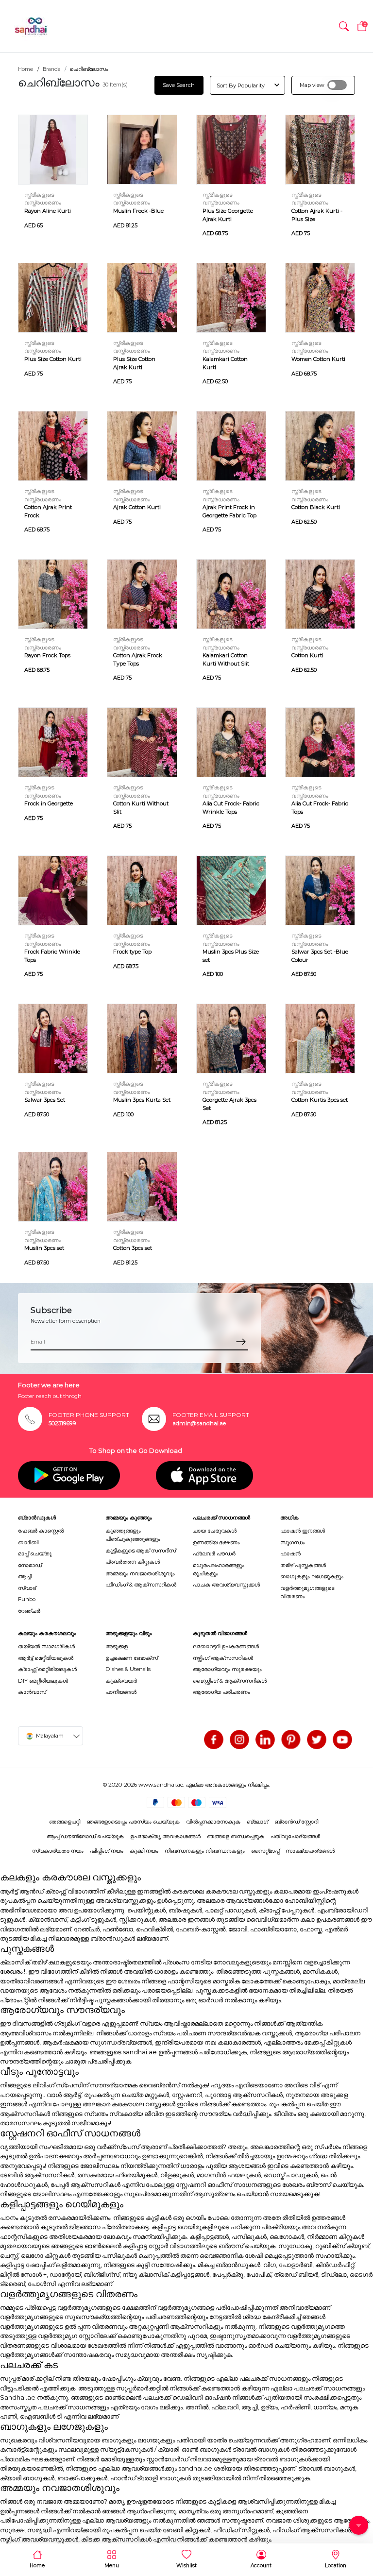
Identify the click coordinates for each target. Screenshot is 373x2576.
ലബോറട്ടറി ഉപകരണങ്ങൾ (226, 1646)
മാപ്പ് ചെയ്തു (35, 1553)
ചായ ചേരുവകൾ (215, 1531)
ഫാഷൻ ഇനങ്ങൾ (303, 1531)
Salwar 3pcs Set (45, 1100)
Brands (51, 69)
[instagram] (239, 1740)
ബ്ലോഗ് (257, 1822)
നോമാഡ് (30, 1565)
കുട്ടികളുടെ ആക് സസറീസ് (141, 1551)
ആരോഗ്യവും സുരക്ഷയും (227, 1669)
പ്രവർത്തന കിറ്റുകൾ (133, 1562)
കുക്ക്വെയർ (121, 1681)
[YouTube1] (342, 1740)
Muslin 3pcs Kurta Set (142, 1100)
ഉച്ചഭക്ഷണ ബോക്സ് (132, 1658)
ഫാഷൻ (290, 1553)
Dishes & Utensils (128, 1669)
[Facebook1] (214, 1740)
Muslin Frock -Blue (138, 211)
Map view (312, 85)
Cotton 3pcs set (133, 1248)
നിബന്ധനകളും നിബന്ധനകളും (205, 1851)
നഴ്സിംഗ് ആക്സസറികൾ (223, 1658)
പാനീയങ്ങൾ (121, 1692)
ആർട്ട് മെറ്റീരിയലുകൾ (46, 1658)
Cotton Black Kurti (316, 507)
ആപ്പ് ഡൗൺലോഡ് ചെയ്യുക (85, 1836)
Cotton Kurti (307, 655)
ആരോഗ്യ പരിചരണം (221, 1692)
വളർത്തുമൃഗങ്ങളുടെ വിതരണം (307, 1592)
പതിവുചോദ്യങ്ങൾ (295, 1836)
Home (25, 69)
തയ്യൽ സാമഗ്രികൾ (46, 1646)
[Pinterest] (291, 1740)
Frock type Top (132, 952)
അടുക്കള (117, 1646)
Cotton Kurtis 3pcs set (320, 1100)
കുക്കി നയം (144, 1851)
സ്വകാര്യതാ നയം (58, 1851)
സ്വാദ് (27, 1588)
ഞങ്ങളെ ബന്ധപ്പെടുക (236, 1836)
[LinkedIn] (265, 1740)
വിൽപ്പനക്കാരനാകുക (213, 1822)
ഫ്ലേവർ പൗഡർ (214, 1553)
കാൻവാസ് (32, 1692)
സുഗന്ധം (293, 1542)
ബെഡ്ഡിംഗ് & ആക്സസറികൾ (230, 1681)
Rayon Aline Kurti (48, 211)
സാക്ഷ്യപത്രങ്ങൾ (310, 1851)
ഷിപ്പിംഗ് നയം (107, 1851)
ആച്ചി (25, 1576)
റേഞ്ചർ (29, 1611)
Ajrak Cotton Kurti (137, 507)
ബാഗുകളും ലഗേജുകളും (312, 1576)
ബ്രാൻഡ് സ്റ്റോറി (296, 1822)
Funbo (27, 1599)
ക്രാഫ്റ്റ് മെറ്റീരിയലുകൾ (47, 1669)
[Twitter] (317, 1740)
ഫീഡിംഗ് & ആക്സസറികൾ (141, 1585)
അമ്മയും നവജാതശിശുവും (140, 1573)
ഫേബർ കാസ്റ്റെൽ (41, 1531)
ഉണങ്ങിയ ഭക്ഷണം (216, 1542)
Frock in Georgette (49, 803)
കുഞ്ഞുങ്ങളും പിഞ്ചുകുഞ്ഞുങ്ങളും (133, 1535)
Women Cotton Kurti (318, 359)
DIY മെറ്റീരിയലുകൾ (43, 1681)
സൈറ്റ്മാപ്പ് (265, 1851)
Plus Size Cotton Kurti (53, 359)
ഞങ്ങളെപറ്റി (65, 1822)
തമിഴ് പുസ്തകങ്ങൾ (303, 1565)
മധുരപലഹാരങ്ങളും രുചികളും (219, 1569)
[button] (344, 26)
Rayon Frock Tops (47, 655)
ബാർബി (28, 1542)
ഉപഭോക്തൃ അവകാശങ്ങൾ (165, 1836)
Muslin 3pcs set (44, 1248)
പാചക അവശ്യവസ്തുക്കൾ (226, 1585)
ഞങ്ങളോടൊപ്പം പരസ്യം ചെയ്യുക (133, 1822)
